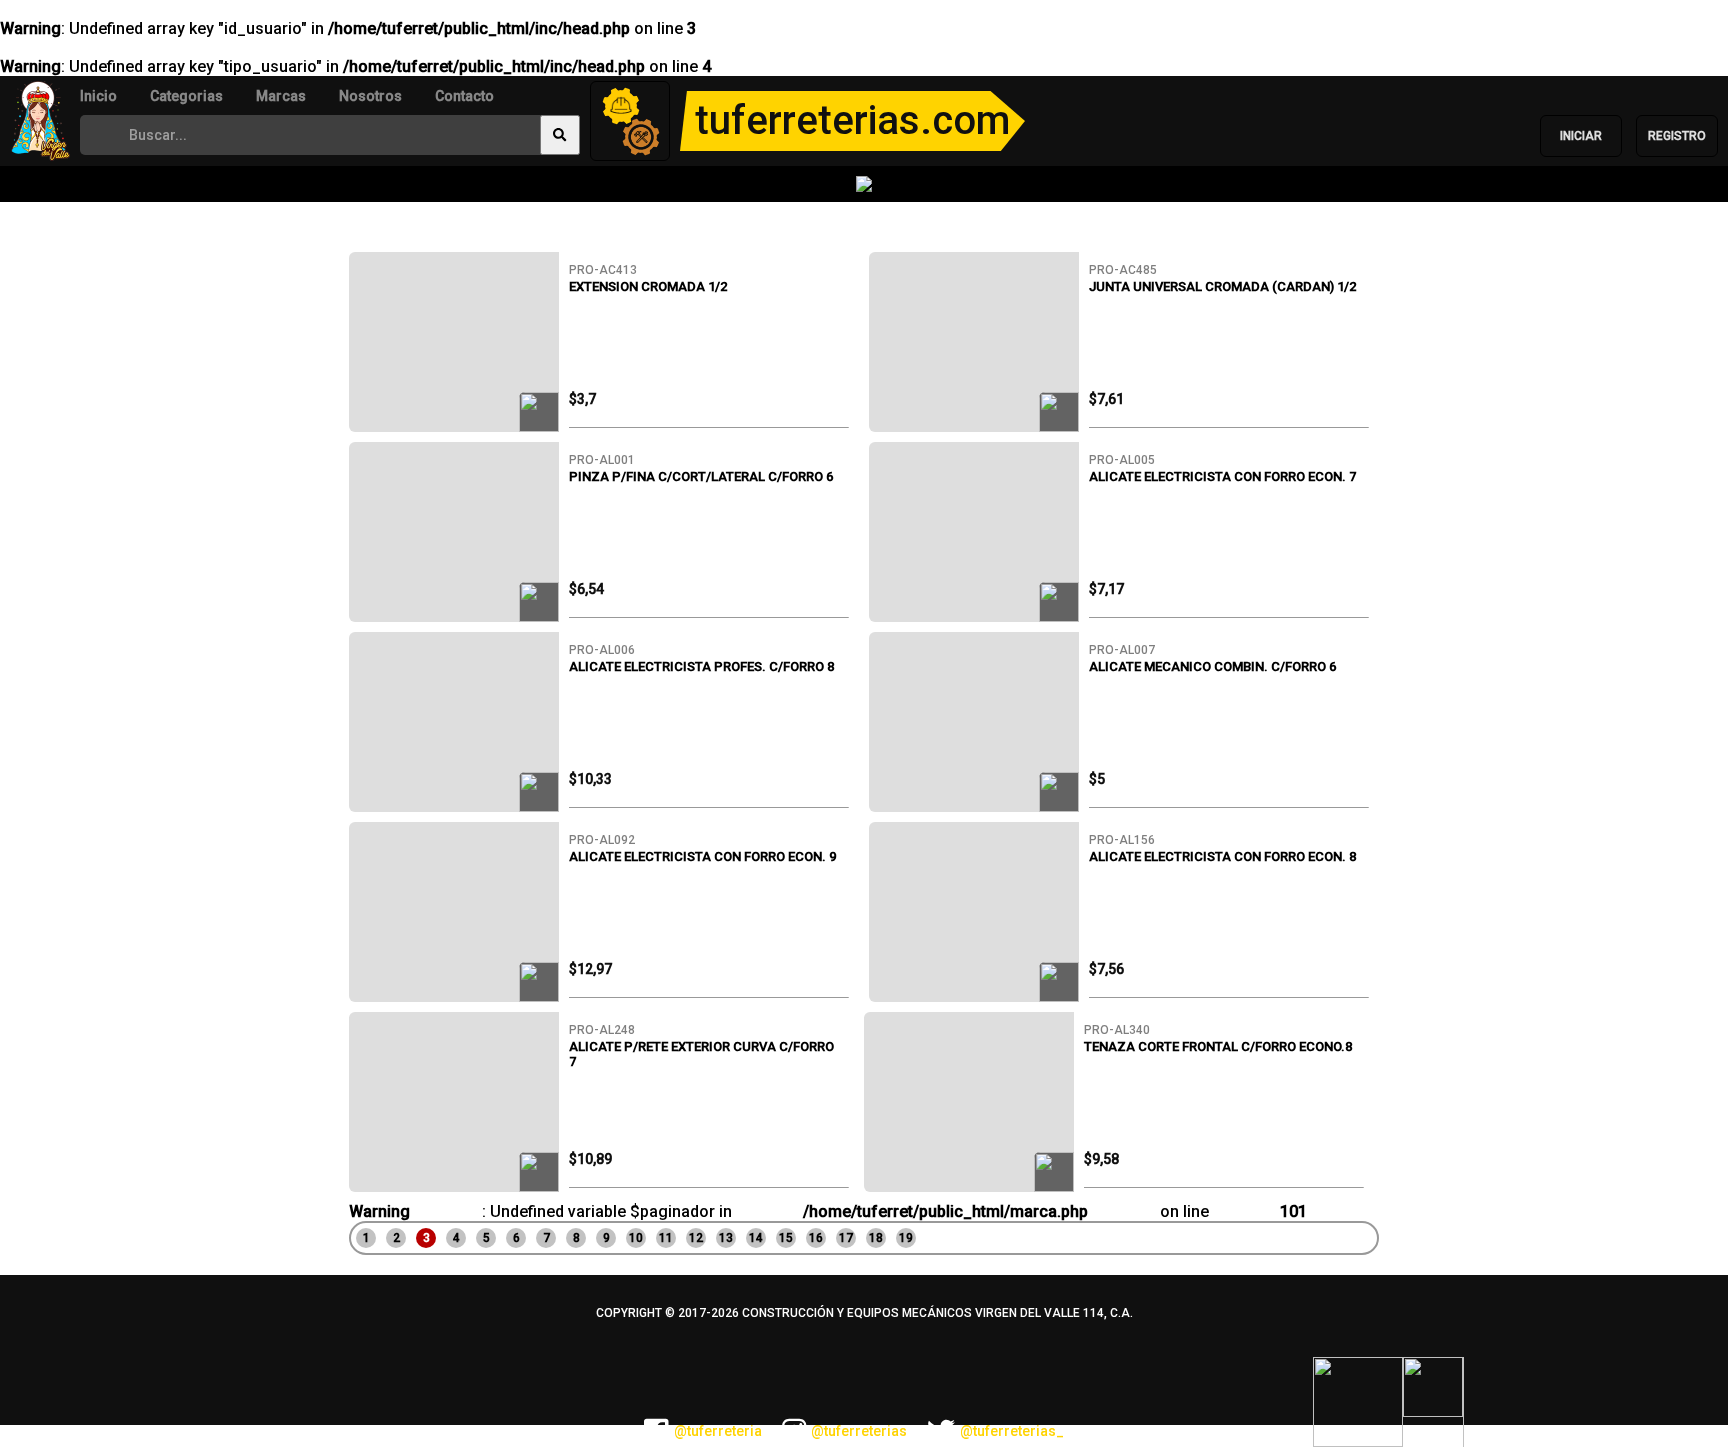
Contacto (464, 96)
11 (666, 1238)
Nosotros (370, 96)
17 (846, 1238)
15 (786, 1238)
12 (696, 1238)
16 (816, 1238)
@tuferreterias (859, 1431)
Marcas (281, 96)
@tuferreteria (718, 1431)
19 (906, 1238)
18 (876, 1238)
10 (636, 1238)
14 (756, 1238)
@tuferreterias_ (1012, 1431)
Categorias (186, 96)
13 (726, 1238)
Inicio (98, 96)
